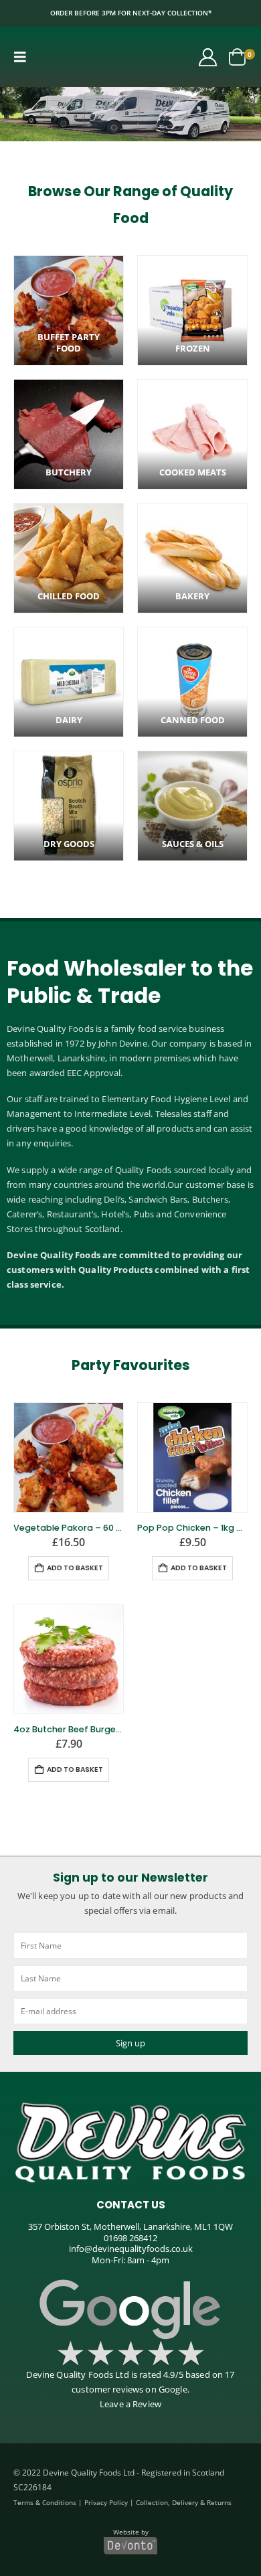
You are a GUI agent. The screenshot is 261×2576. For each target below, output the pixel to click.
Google (173, 2389)
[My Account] (208, 57)
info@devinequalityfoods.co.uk (131, 2249)
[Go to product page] (69, 1457)
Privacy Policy (106, 2502)
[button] (24, 57)
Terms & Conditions (45, 2502)
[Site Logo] (75, 57)
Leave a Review (130, 2404)
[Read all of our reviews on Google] (130, 2310)
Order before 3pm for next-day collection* (131, 13)
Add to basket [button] (75, 1568)
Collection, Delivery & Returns (184, 2502)
